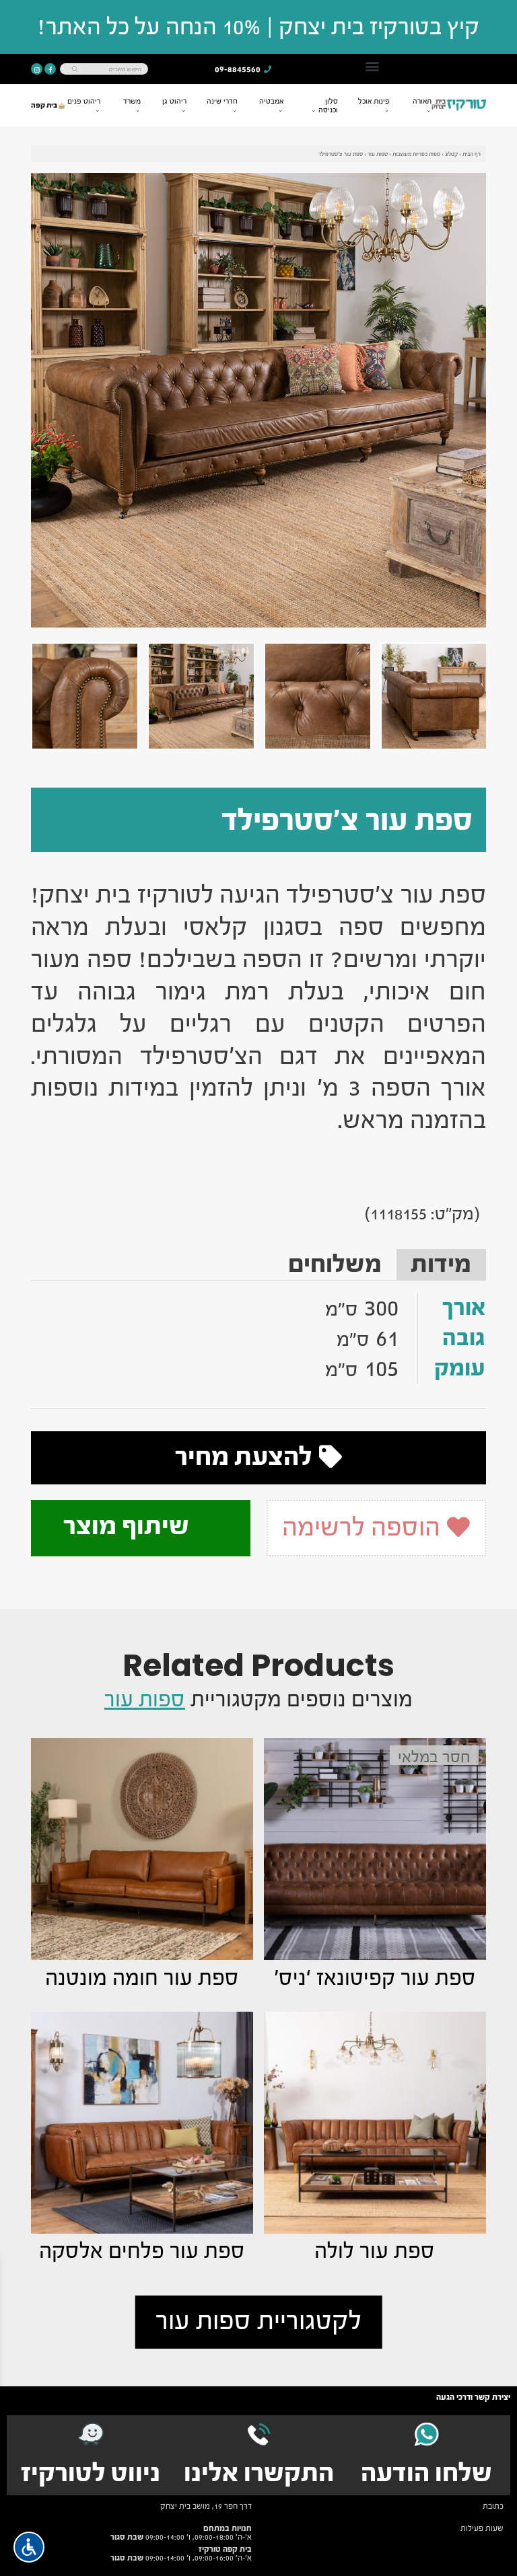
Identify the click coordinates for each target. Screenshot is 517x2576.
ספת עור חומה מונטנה (142, 1978)
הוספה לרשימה (364, 1527)
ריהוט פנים (84, 101)
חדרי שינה (222, 101)
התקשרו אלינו (259, 2473)
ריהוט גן (174, 101)
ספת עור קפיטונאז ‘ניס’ (375, 1978)
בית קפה (45, 105)
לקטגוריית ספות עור (258, 2321)
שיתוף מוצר (129, 1526)
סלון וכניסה (328, 106)
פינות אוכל (374, 101)
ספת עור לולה (375, 2251)
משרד (132, 101)
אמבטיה (271, 101)
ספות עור (378, 154)
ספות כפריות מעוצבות (416, 154)
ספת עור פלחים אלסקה (142, 2251)
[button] (372, 66)
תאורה (422, 101)
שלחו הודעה (426, 2473)
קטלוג (451, 154)
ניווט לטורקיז (91, 2473)
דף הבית (472, 154)
